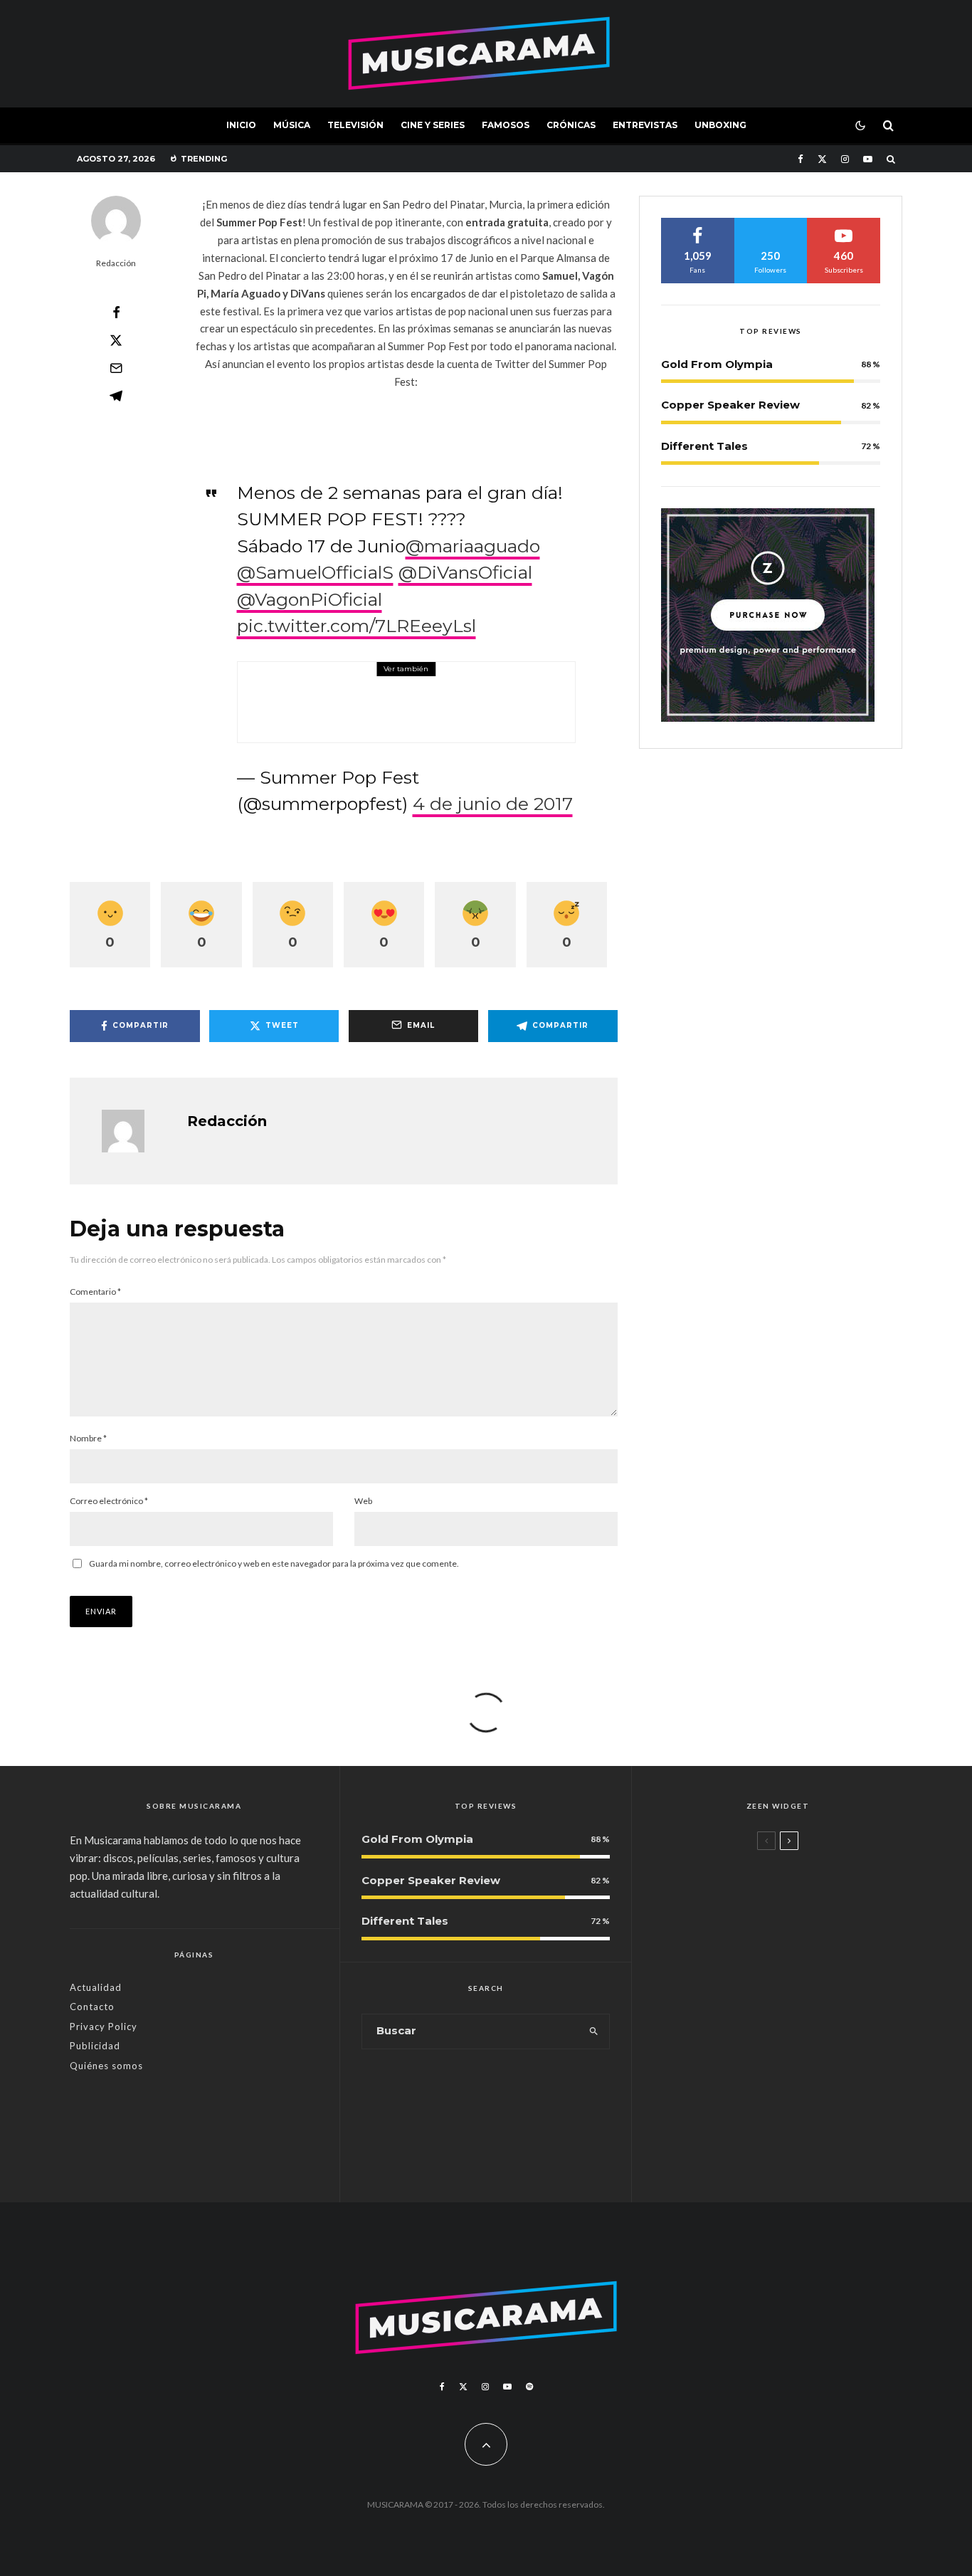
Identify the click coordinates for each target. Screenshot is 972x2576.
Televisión (355, 125)
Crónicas (571, 125)
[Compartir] (116, 312)
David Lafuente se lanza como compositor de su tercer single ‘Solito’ (803, 2068)
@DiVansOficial (465, 572)
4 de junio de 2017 (493, 804)
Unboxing (720, 125)
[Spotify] (529, 2387)
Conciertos (359, 682)
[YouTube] (868, 159)
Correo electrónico (109, 1501)
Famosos (506, 125)
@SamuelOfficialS (315, 572)
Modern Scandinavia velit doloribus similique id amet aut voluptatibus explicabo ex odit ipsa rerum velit (803, 1902)
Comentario (95, 1292)
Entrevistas (645, 125)
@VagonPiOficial (310, 599)
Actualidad (96, 1987)
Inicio (241, 125)
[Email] (116, 368)
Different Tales (704, 446)
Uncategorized (744, 1864)
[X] (822, 159)
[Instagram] (845, 159)
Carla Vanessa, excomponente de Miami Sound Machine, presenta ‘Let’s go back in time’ (804, 2147)
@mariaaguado (473, 546)
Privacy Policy (104, 2026)
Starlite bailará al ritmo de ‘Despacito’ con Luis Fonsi (436, 711)
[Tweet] (116, 340)
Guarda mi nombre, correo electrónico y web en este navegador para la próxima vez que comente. (274, 1563)
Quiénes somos (106, 2066)
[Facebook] (801, 159)
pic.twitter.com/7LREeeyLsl (356, 626)
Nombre (88, 1438)
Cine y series (433, 125)
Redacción (116, 263)
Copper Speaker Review (730, 405)
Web (363, 1501)
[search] (594, 2031)
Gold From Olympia (717, 364)
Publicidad (95, 2046)
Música (292, 125)
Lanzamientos (743, 2036)
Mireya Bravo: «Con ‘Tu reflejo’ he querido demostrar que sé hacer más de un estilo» (800, 1988)
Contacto (92, 2007)
